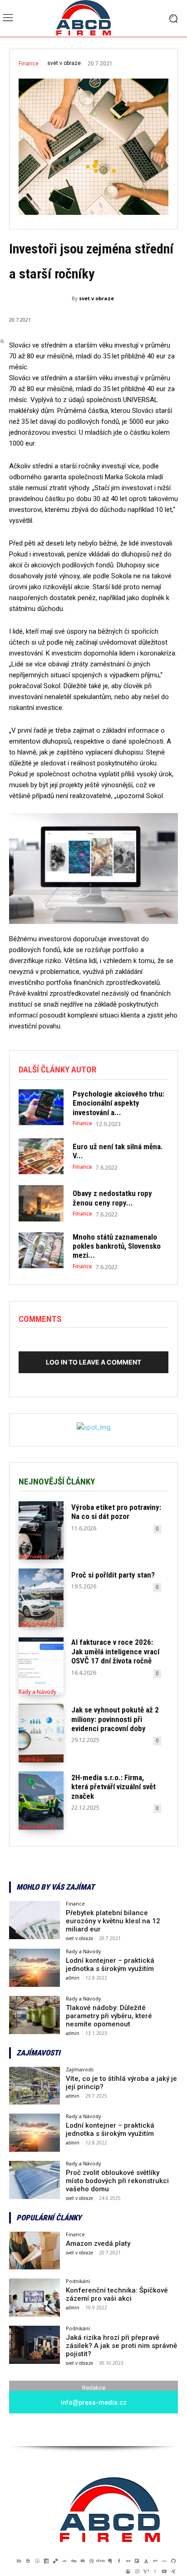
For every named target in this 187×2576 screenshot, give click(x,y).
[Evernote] (110, 2561)
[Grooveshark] (128, 2571)
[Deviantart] (64, 2561)
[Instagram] (137, 2571)
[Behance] (19, 2561)
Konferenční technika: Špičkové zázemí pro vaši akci (117, 2294)
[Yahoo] (146, 2571)
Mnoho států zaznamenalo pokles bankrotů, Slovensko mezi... (117, 1246)
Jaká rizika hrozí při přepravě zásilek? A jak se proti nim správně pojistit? (121, 2346)
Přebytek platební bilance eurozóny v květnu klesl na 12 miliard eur (113, 1921)
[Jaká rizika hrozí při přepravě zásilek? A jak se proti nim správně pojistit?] (34, 2345)
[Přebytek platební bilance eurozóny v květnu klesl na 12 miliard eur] (34, 1920)
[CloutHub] (37, 2561)
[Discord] (83, 2561)
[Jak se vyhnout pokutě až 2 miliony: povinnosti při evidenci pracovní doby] (41, 1733)
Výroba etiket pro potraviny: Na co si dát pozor (116, 1512)
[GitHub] (173, 2561)
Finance (29, 64)
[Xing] (173, 2571)
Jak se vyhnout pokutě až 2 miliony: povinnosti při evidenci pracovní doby (115, 1719)
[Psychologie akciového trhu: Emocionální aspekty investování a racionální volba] (41, 1107)
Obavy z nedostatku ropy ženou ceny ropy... (112, 1198)
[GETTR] (164, 2561)
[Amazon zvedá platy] (34, 2251)
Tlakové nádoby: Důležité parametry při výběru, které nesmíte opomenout (109, 2016)
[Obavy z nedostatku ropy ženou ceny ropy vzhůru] (41, 1203)
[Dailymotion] (46, 2561)
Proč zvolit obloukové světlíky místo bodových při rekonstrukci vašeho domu (117, 2181)
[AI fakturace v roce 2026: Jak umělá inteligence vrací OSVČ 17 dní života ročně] (41, 1665)
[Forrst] (146, 2561)
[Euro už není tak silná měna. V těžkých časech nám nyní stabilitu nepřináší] (41, 1156)
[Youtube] (164, 2571)
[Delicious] (55, 2561)
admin (73, 1978)
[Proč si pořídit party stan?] (41, 1598)
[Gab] (155, 2561)
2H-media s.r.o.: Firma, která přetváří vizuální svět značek (113, 1787)
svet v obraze (64, 63)
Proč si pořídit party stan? (113, 1575)
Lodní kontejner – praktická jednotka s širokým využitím (110, 1965)
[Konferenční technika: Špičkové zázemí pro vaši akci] (34, 2298)
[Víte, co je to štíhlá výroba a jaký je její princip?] (34, 2086)
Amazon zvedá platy (98, 2243)
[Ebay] (101, 2561)
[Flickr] (128, 2561)
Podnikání (31, 1760)
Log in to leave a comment (93, 1362)
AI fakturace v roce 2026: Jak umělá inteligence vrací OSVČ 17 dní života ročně (115, 1651)
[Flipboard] (137, 2561)
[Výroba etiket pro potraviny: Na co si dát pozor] (41, 1531)
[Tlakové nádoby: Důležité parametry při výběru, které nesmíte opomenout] (34, 2015)
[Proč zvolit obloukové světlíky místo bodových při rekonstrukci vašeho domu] (34, 2180)
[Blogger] (28, 2561)
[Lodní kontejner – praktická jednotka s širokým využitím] (34, 1968)
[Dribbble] (92, 2561)
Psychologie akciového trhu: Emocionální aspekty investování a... (118, 1103)
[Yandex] (155, 2571)
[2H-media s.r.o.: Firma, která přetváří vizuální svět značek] (41, 1801)
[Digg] (74, 2561)
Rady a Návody (37, 1624)
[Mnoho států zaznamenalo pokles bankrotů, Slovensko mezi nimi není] (41, 1250)
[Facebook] (119, 2561)
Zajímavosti (34, 1557)
